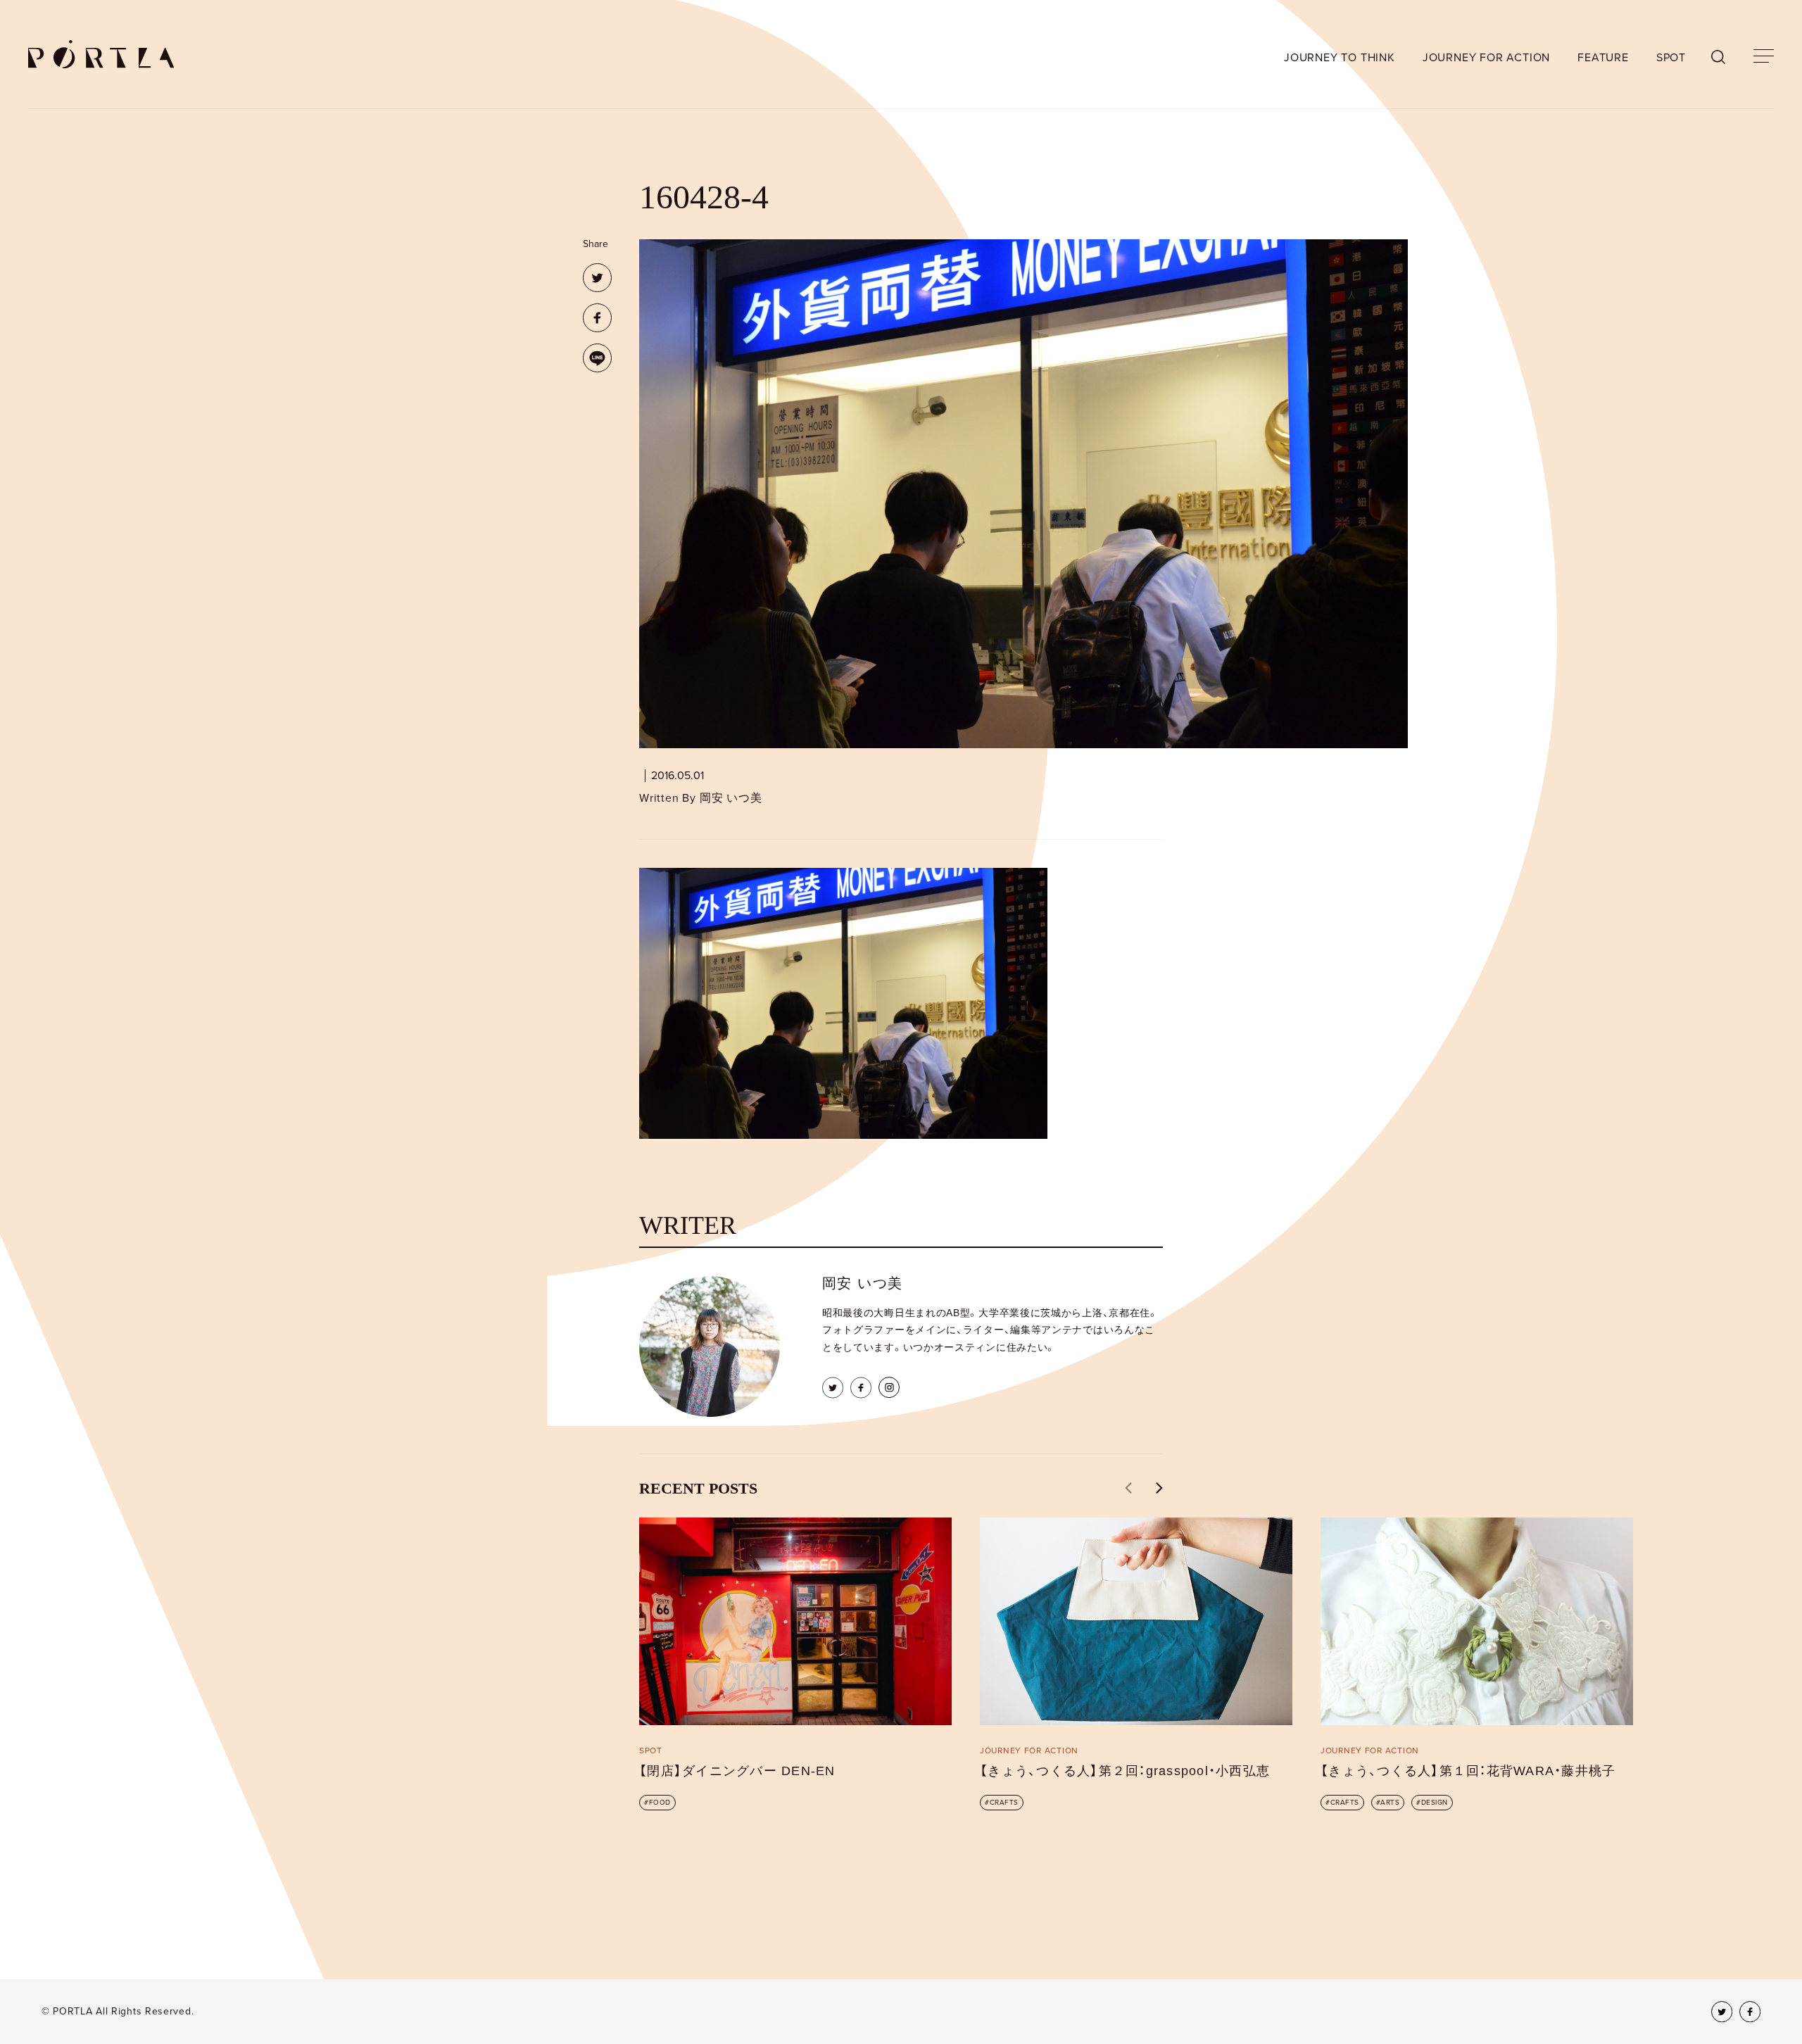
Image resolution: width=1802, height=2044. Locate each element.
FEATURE (1603, 58)
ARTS (1390, 1803)
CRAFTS (1004, 1803)
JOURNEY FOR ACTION (1486, 58)
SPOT (1671, 58)
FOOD (660, 1803)
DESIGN (1435, 1803)
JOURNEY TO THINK (1340, 58)
